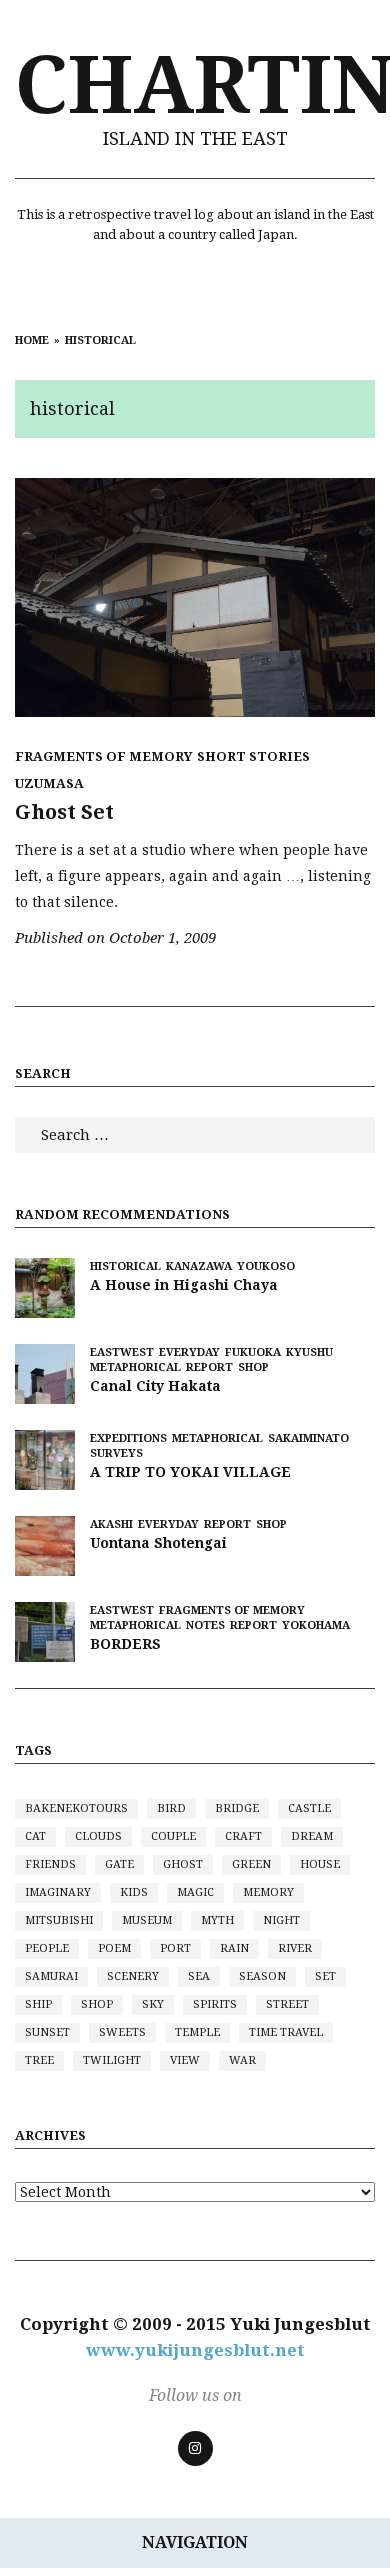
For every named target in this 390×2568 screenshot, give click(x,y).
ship (38, 2004)
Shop (253, 1367)
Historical (125, 1266)
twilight (112, 2060)
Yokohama (316, 1625)
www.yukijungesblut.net (195, 2350)
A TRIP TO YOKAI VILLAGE (190, 1472)
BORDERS (125, 1644)
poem (114, 1948)
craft (243, 1836)
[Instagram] (195, 2448)
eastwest (122, 1352)
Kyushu (309, 1352)
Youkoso (266, 1266)
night (281, 1920)
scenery (133, 1976)
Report (209, 1367)
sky (153, 2004)
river (295, 1948)
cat (35, 1836)
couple (173, 1836)
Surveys (116, 1453)
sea (199, 1976)
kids (134, 1892)
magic (195, 1892)
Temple (197, 2032)
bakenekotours (76, 1808)
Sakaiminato (308, 1438)
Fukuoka (253, 1352)
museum (147, 1920)
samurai (51, 1976)
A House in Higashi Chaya (184, 1285)
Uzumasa (49, 783)
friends (50, 1864)
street (287, 2004)
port (175, 1948)
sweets (122, 2032)
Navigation (195, 2542)
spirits (215, 2004)
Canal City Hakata (155, 1386)
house (320, 1864)
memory (268, 1892)
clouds (98, 1836)
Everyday (189, 1352)
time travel (286, 2032)
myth (217, 1920)
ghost (183, 1864)
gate (119, 1864)
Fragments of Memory (103, 756)
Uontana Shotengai (158, 1543)
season (262, 1976)
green (251, 1864)
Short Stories (253, 756)
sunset (47, 2032)
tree (39, 2060)
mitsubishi (59, 1920)
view (185, 2060)
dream (312, 1836)
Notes (205, 1625)
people (47, 1948)
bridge (237, 1808)
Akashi (111, 1524)
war (242, 2060)
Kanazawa (199, 1266)
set (325, 1976)
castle (309, 1808)
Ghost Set (64, 812)
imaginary (58, 1892)
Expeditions (128, 1438)
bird (171, 1808)
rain (234, 1948)
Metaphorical (135, 1367)
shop (97, 2004)
